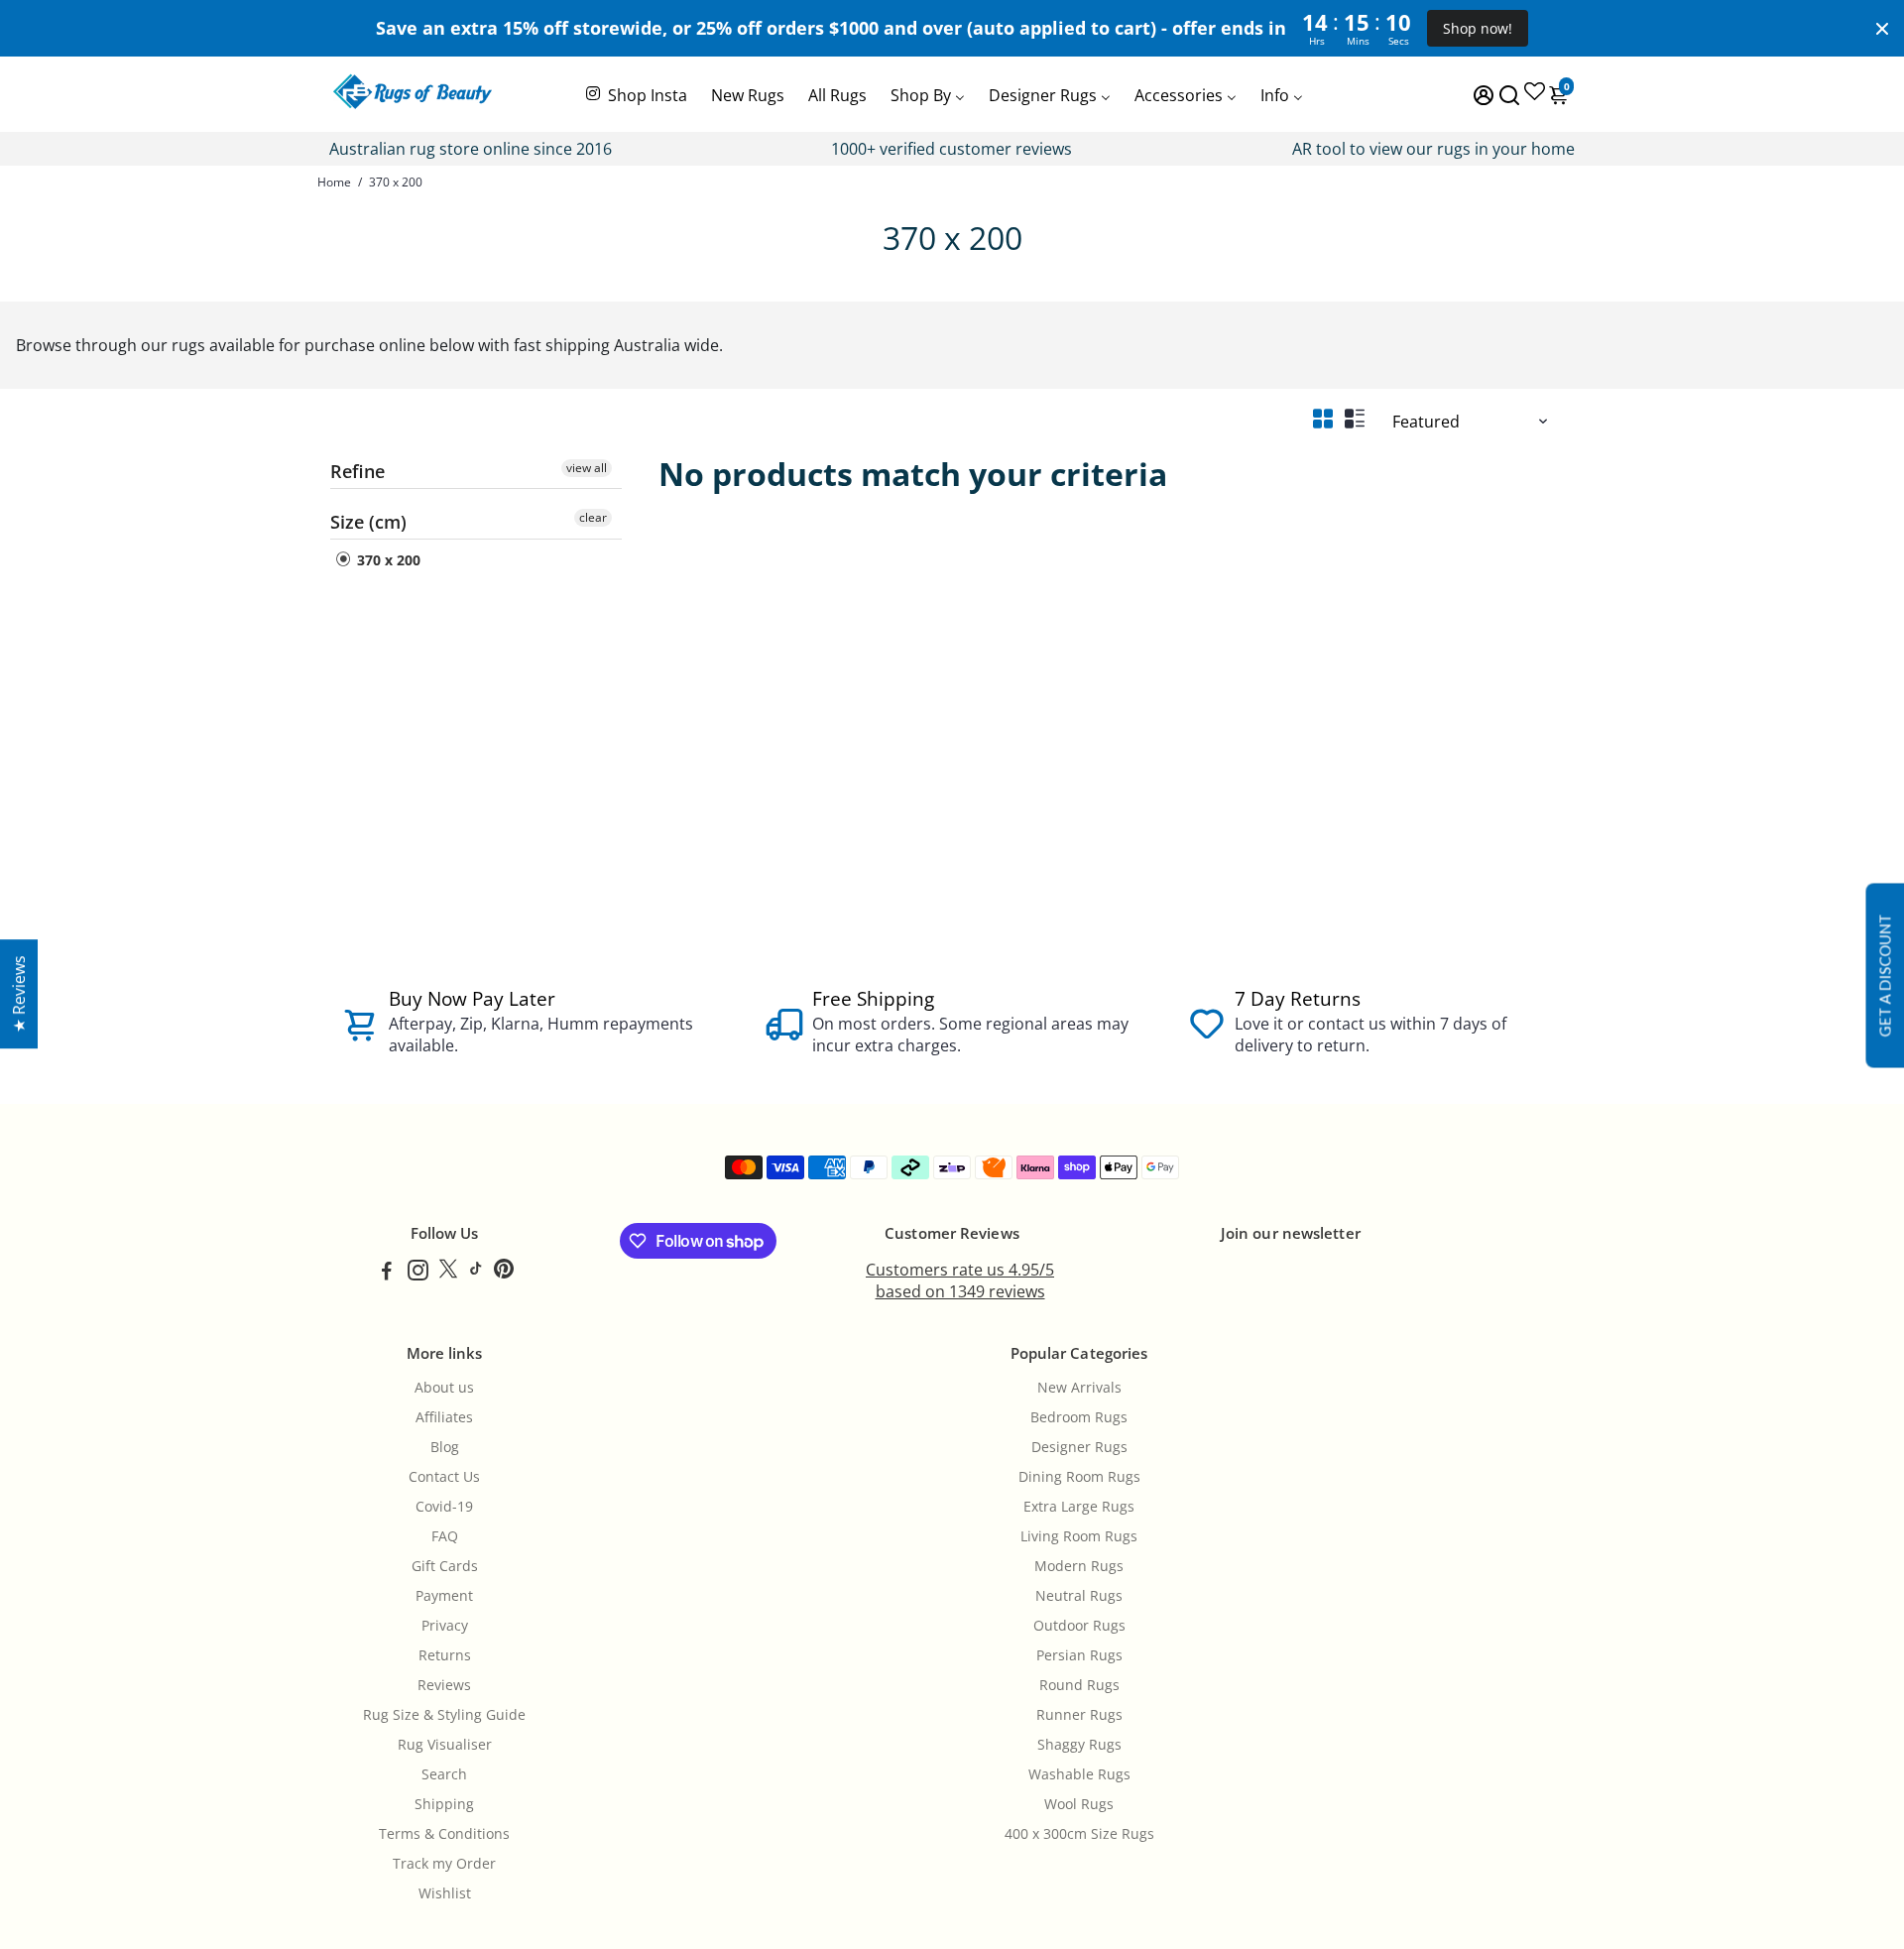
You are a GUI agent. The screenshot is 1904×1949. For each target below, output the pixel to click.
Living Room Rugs (1079, 1536)
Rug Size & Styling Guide (444, 1715)
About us (444, 1388)
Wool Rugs (1079, 1804)
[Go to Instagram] (418, 1273)
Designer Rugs (1079, 1447)
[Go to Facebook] (387, 1273)
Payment (444, 1596)
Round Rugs (1079, 1685)
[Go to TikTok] (476, 1273)
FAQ (445, 1536)
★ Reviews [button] (19, 994)
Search (444, 1774)
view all (587, 468)
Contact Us (444, 1477)
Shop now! (1478, 28)
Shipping (444, 1804)
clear (593, 517)
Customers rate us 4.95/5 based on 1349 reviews (960, 1280)
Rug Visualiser (445, 1745)
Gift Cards (445, 1566)
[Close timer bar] (1882, 29)
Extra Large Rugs (1079, 1507)
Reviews (444, 1685)
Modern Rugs (1079, 1566)
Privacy (445, 1626)
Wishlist (445, 1893)
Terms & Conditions (444, 1834)
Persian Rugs (1079, 1655)
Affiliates (444, 1417)
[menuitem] (635, 93)
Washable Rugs (1079, 1774)
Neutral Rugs (1079, 1596)
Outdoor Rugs (1079, 1626)
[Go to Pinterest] (504, 1273)
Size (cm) (368, 522)
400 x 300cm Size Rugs (1079, 1834)
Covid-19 (444, 1507)
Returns (445, 1655)
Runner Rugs (1079, 1715)
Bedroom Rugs (1079, 1417)
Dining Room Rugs (1079, 1477)
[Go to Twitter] (448, 1273)
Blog (445, 1447)
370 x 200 (387, 560)
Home (334, 182)
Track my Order (444, 1864)
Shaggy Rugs (1079, 1745)
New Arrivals (1079, 1388)
